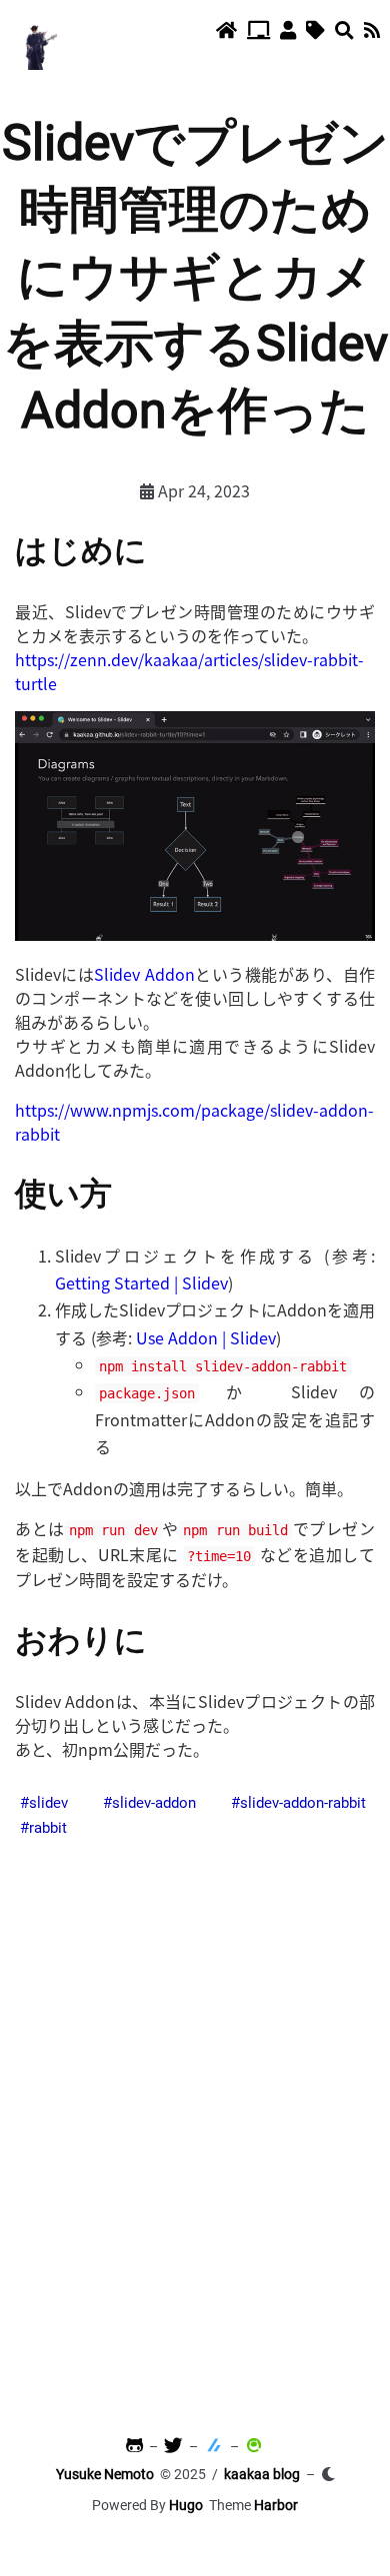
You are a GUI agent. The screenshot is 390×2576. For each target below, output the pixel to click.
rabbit (48, 1828)
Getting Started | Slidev (141, 1283)
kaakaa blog (262, 2474)
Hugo (186, 2505)
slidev (48, 1803)
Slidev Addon (144, 974)
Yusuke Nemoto (105, 2474)
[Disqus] (195, 2122)
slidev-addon (154, 1803)
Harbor (276, 2505)
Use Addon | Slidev (206, 1337)
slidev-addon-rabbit (303, 1803)
